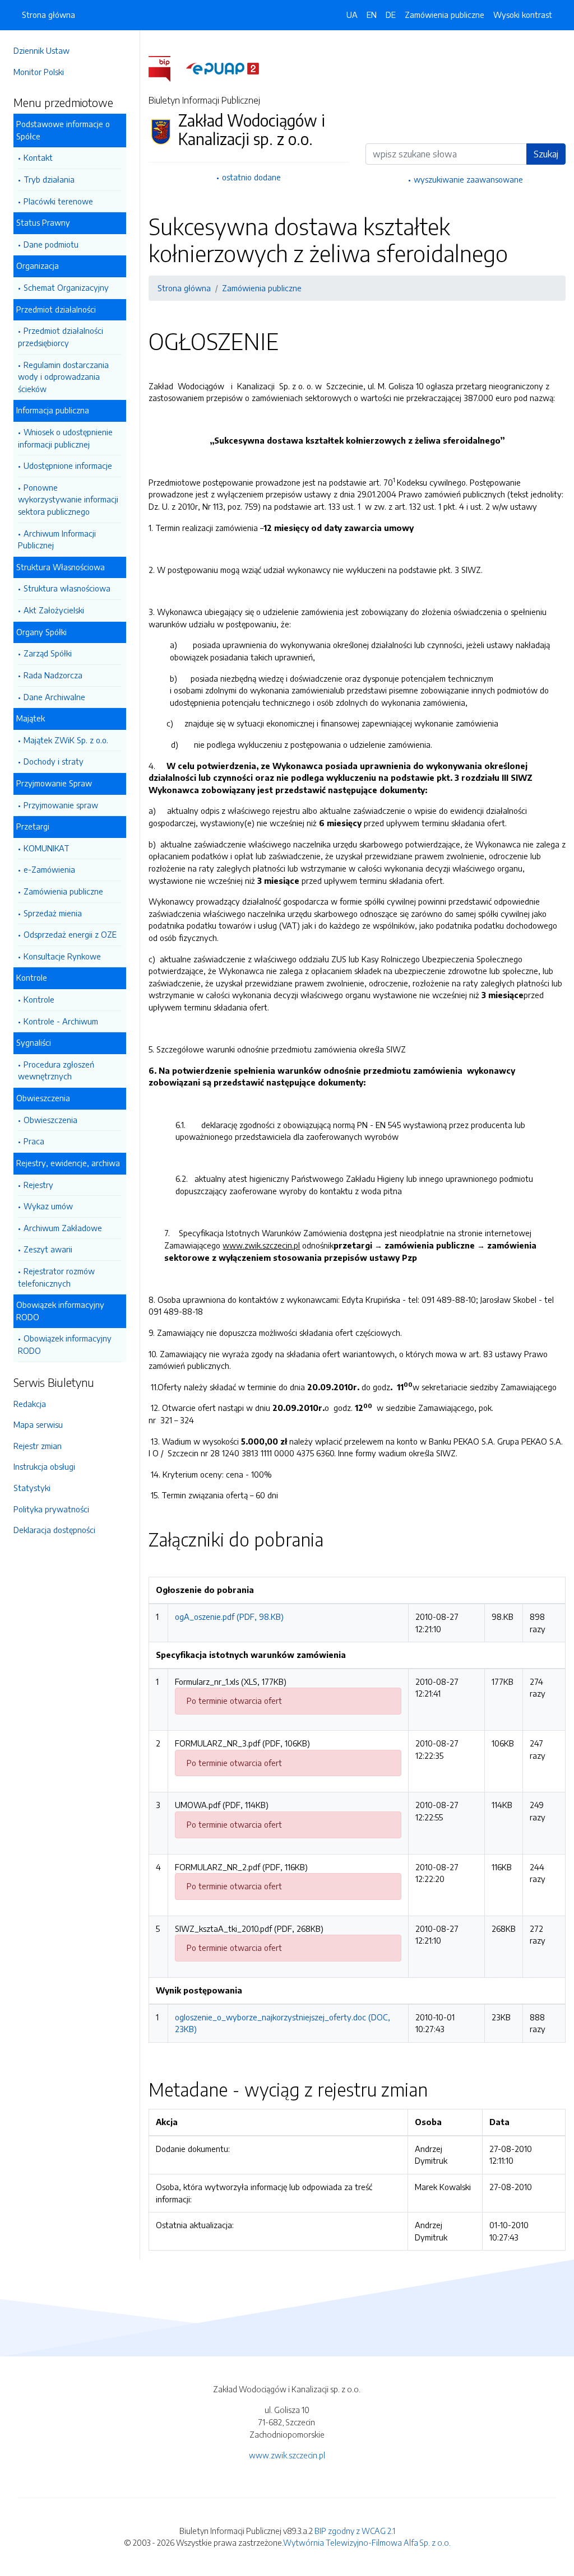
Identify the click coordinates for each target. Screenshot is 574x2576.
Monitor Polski (39, 72)
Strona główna (48, 15)
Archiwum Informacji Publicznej (57, 539)
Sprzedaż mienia (53, 913)
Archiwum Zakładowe (63, 1228)
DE (391, 15)
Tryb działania (49, 179)
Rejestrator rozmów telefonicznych (56, 1277)
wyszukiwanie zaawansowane (468, 179)
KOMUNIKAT (47, 848)
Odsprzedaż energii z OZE (70, 934)
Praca (34, 1141)
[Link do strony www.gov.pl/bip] (166, 68)
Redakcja (30, 1404)
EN (372, 15)
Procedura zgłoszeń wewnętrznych (56, 1070)
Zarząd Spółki (48, 653)
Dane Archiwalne (54, 697)
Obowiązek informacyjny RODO (65, 1344)
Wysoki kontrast (523, 15)
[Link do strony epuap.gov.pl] (223, 68)
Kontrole (39, 999)
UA (352, 15)
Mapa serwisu (38, 1424)
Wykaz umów (48, 1206)
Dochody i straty (54, 761)
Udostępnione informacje (68, 465)
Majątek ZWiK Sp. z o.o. (66, 740)
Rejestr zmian (38, 1446)
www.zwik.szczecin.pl (287, 2455)
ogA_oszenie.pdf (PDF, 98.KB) (229, 1617)
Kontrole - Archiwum (61, 1021)
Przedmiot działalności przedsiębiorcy (61, 337)
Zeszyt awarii (48, 1249)
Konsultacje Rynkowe (62, 956)
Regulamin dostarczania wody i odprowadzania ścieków (63, 377)
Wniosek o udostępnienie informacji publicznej (65, 438)
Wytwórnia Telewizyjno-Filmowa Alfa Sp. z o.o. (367, 2542)
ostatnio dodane (251, 177)
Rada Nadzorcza (53, 675)
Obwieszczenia (50, 1120)
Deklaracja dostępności (54, 1530)
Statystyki (32, 1488)
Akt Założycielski (54, 610)
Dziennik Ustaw (41, 50)
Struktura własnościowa (67, 588)
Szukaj (546, 154)
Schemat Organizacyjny (66, 287)
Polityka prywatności (51, 1509)
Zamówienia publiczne (63, 891)
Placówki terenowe (58, 201)
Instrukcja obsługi (44, 1466)
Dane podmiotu (51, 244)
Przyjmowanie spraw (61, 805)
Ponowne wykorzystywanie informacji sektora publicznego (68, 499)
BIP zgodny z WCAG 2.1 (355, 2531)
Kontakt (38, 157)
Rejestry (38, 1185)
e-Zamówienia (49, 869)
